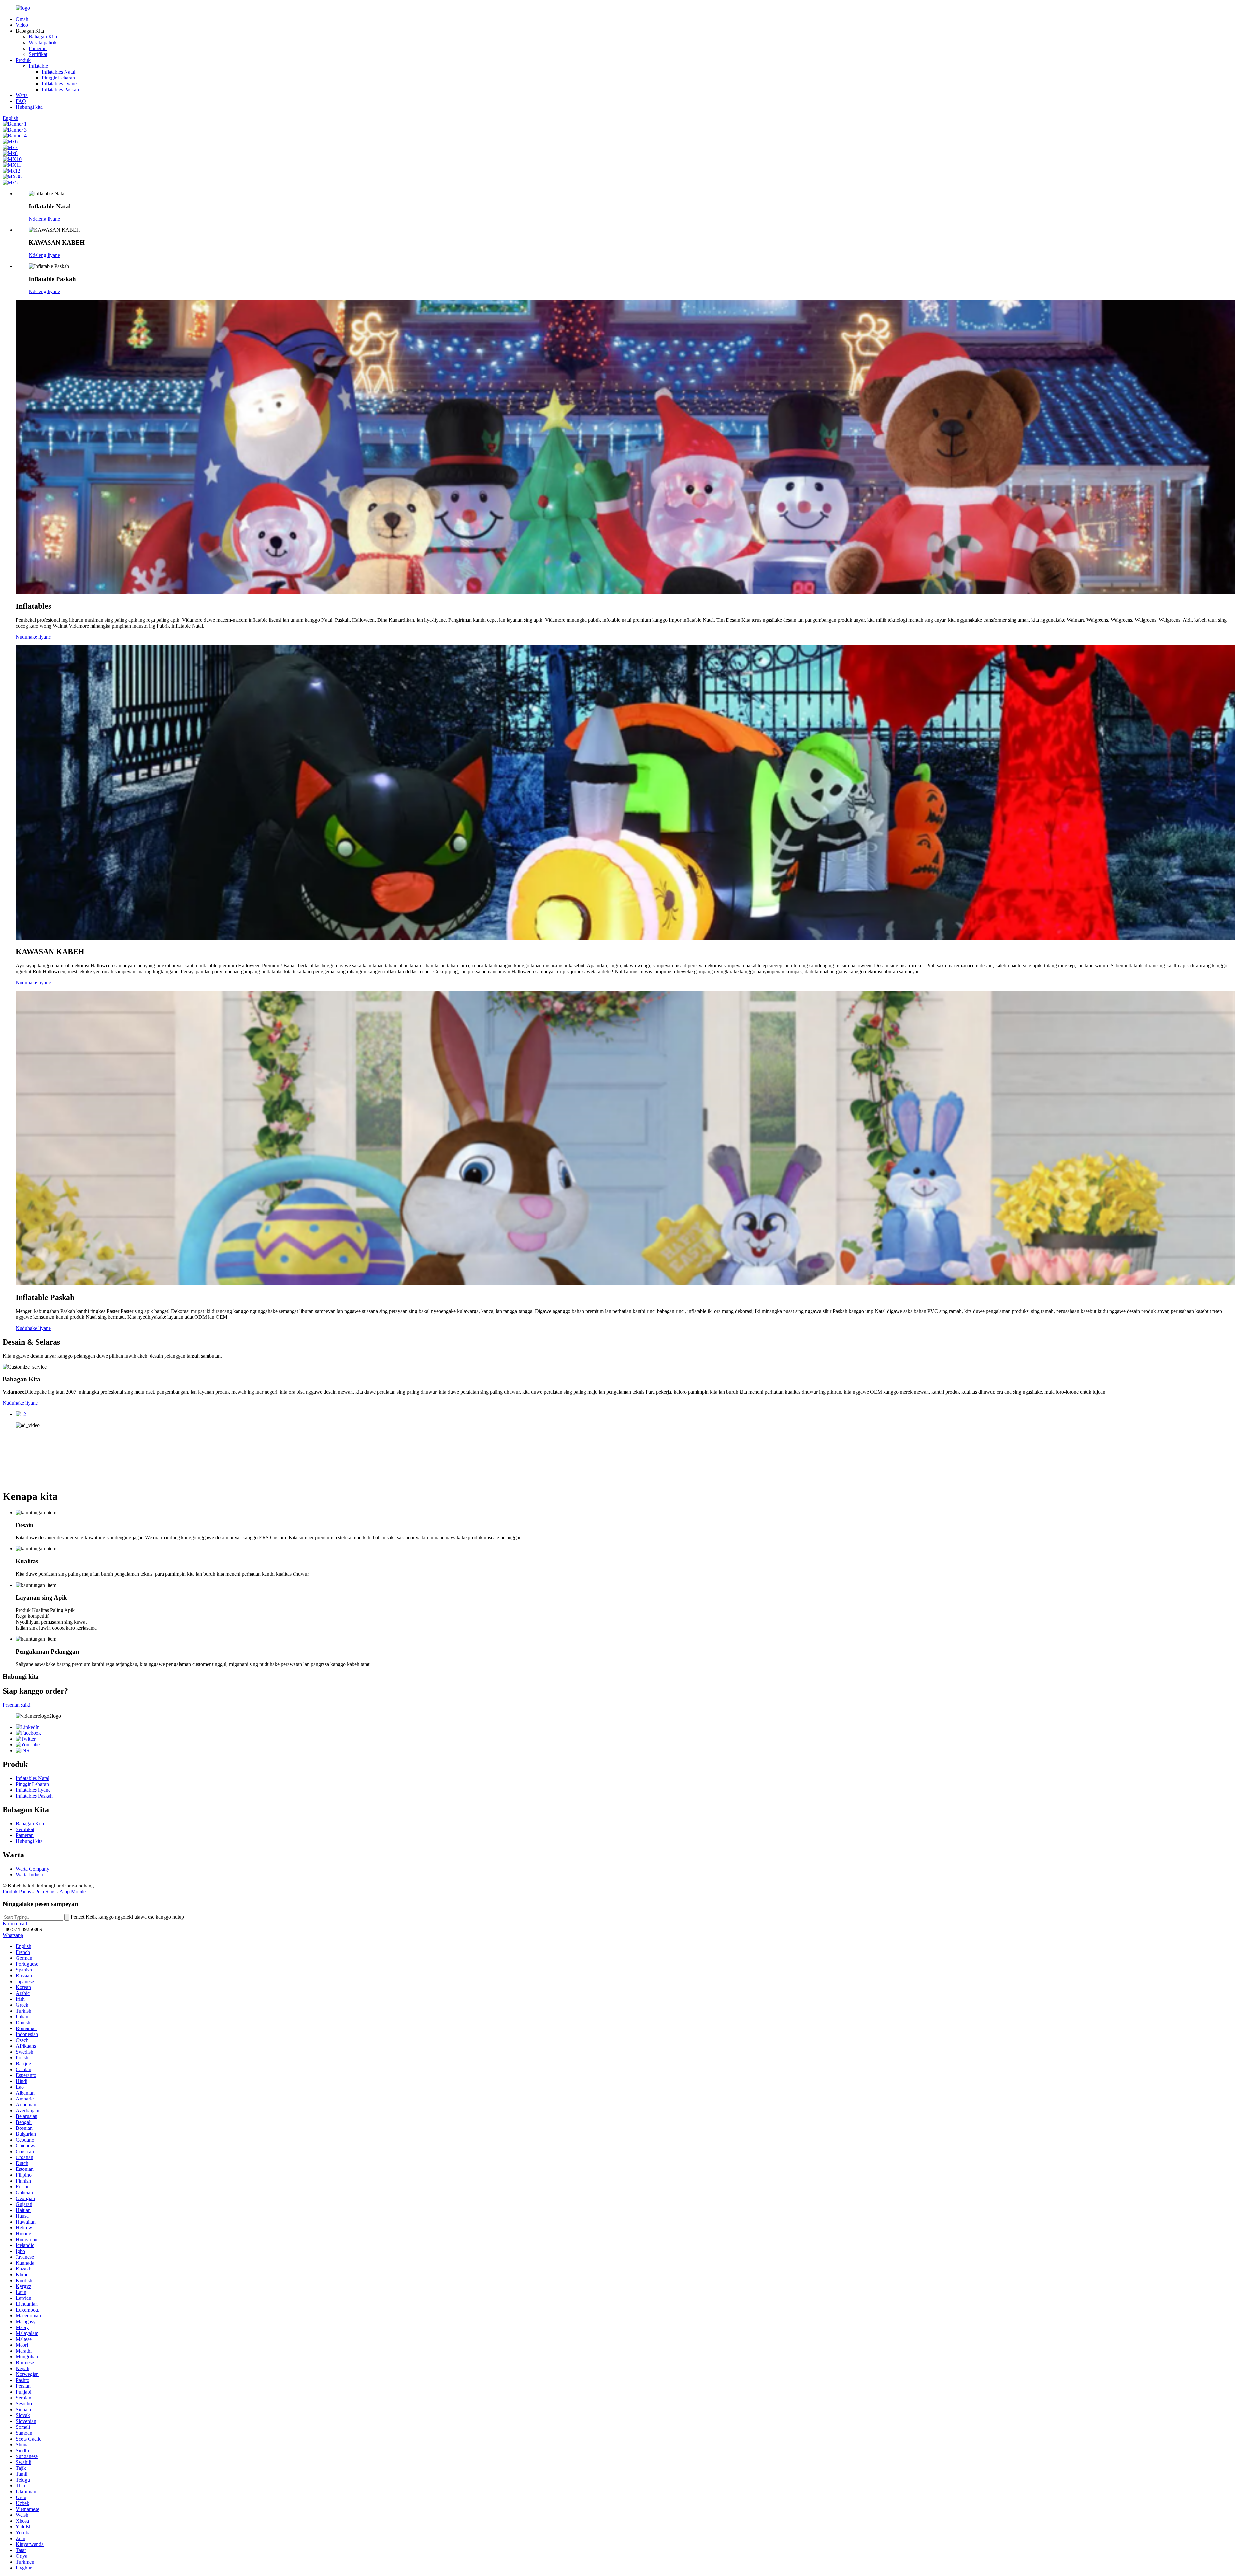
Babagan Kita (43, 37)
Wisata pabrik (43, 43)
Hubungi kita (29, 107)
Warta (22, 95)
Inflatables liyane (59, 84)
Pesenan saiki (16, 1705)
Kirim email (15, 1923)
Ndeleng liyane (44, 219)
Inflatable (38, 66)
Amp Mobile (72, 1892)
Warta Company (32, 1869)
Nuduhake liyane (33, 637)
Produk (23, 60)
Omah (22, 19)
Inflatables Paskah (60, 89)
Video (22, 25)
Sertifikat (38, 54)
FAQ (21, 101)
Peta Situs (45, 1892)
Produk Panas (17, 1892)
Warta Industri (30, 1875)
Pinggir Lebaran (58, 78)
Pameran (38, 48)
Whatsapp (13, 1935)
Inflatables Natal (58, 72)
